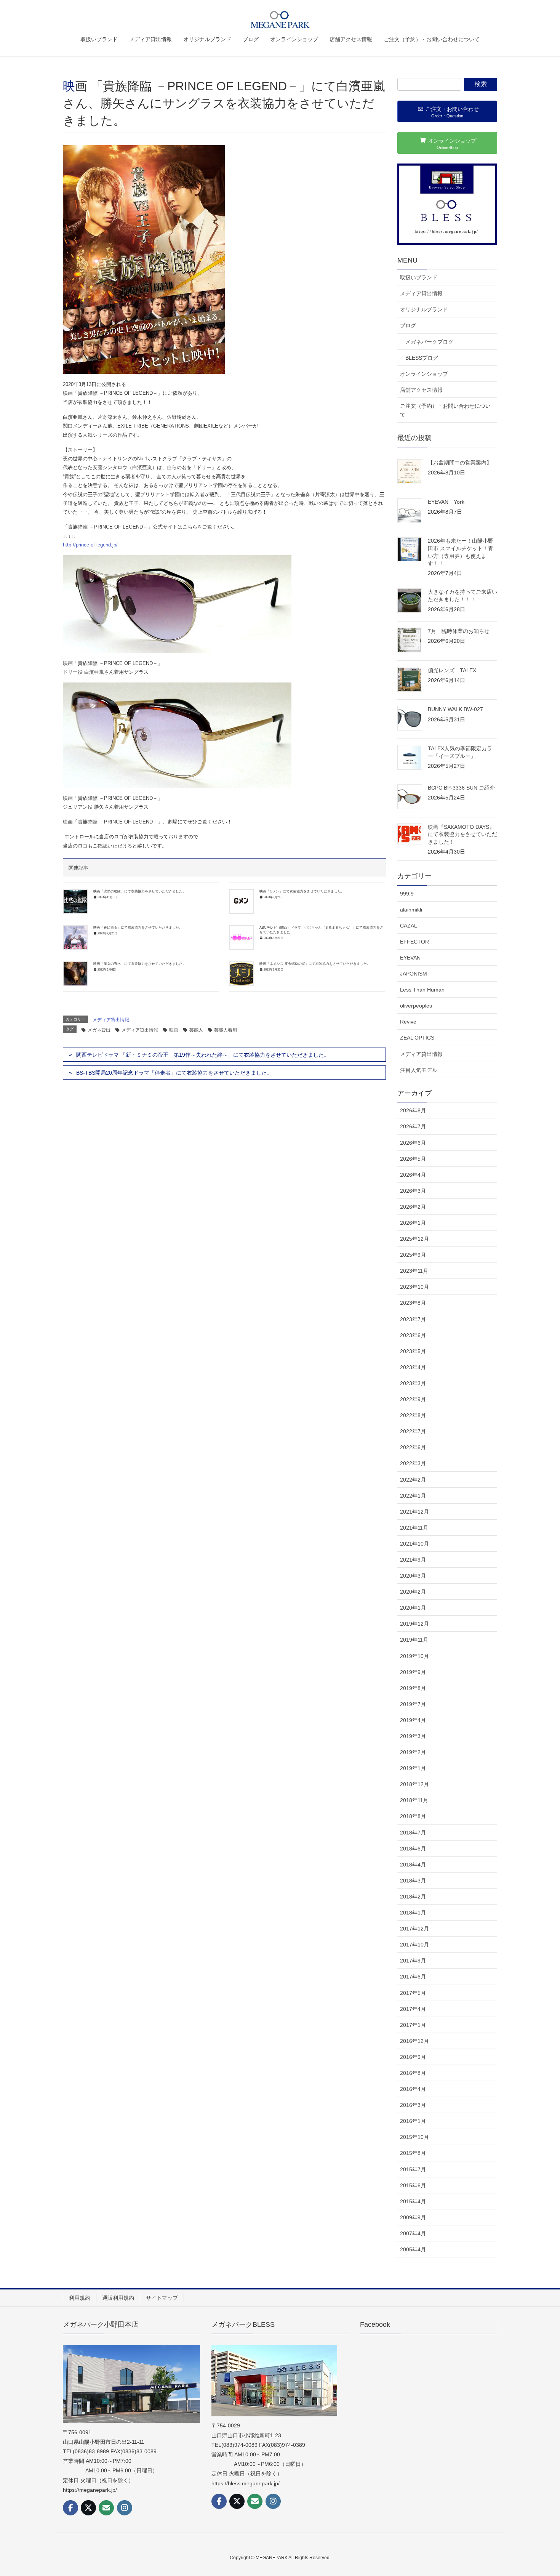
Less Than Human (422, 990)
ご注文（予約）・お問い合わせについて (445, 410)
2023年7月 (413, 1319)
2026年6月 (413, 1143)
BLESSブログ (422, 358)
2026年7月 (413, 1126)
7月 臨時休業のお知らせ (459, 631)
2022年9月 (413, 1399)
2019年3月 (413, 1736)
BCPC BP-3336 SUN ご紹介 (461, 788)
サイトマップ (162, 2298)
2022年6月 (413, 1447)
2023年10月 (414, 1287)
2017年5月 (413, 1993)
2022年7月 (413, 1431)
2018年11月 (414, 1800)
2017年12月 (414, 1929)
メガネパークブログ (429, 342)
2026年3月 (413, 1191)
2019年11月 (414, 1640)
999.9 (407, 894)
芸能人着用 (226, 1030)
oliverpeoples (416, 1006)
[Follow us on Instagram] (125, 2508)
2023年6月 (413, 1335)
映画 (174, 1030)
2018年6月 (413, 1849)
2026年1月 (413, 1223)
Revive (408, 1022)
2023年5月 (413, 1351)
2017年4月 (413, 2009)
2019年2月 (413, 1752)
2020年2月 (413, 1592)
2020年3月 (413, 1576)
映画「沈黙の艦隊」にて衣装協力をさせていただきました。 (140, 891)
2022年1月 (413, 1496)
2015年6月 (413, 2185)
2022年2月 (413, 1480)
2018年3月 (413, 1881)
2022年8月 (413, 1415)
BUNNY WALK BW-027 (455, 709)
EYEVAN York (446, 502)
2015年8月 (413, 2153)
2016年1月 (413, 2121)
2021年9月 (413, 1560)
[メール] (106, 2508)
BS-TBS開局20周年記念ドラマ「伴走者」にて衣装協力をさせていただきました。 (174, 1073)
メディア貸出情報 (111, 1020)
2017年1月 (413, 2025)
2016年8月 (413, 2073)
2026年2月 (413, 1207)
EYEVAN (410, 958)
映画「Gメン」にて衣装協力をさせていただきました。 (302, 891)
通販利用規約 (118, 2298)
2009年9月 (413, 2217)
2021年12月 (414, 1512)
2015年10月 (414, 2137)
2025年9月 (413, 1255)
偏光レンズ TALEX (455, 670)
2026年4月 (413, 1175)
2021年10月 (414, 1544)
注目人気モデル (419, 1070)
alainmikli (411, 910)
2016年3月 (413, 2105)
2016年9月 (413, 2057)
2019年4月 (413, 1720)
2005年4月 (413, 2249)
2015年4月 (413, 2201)
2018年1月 (413, 1913)
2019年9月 (413, 1672)
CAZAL (409, 926)
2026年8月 (413, 1110)
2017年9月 (413, 1961)
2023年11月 (414, 1271)
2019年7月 (413, 1704)
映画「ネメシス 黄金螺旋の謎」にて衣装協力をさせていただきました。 (315, 964)
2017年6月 (413, 1977)
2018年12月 (414, 1784)
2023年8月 (413, 1303)
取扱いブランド (419, 277)
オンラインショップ (424, 374)
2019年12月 (414, 1624)
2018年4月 (413, 1865)
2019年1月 (413, 1768)
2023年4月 (413, 1367)
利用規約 (80, 2298)
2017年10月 (414, 1945)
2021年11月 (414, 1528)
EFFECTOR (414, 942)
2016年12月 (414, 2041)
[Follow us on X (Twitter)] (88, 2508)
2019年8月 (413, 1688)
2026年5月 (413, 1159)
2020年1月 (413, 1608)
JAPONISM (414, 974)
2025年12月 (414, 1239)
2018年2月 (413, 1897)
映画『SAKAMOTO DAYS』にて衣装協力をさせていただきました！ (462, 834)
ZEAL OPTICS (417, 1038)
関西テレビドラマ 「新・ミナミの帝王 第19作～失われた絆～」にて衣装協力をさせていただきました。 (203, 1055)
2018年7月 (413, 1833)
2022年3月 (413, 1463)
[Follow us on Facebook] (70, 2508)
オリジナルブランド (424, 309)
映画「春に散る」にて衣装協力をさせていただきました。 (138, 928)
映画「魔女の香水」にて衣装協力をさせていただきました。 (140, 964)
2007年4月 (413, 2233)
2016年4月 (413, 2089)
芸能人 (196, 1030)
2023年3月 (413, 1383)
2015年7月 (413, 2169)
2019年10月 (414, 1656)
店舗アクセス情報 (421, 390)
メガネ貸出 (99, 1030)
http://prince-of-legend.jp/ (90, 545)
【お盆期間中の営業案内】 (460, 463)
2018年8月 (413, 1816)
